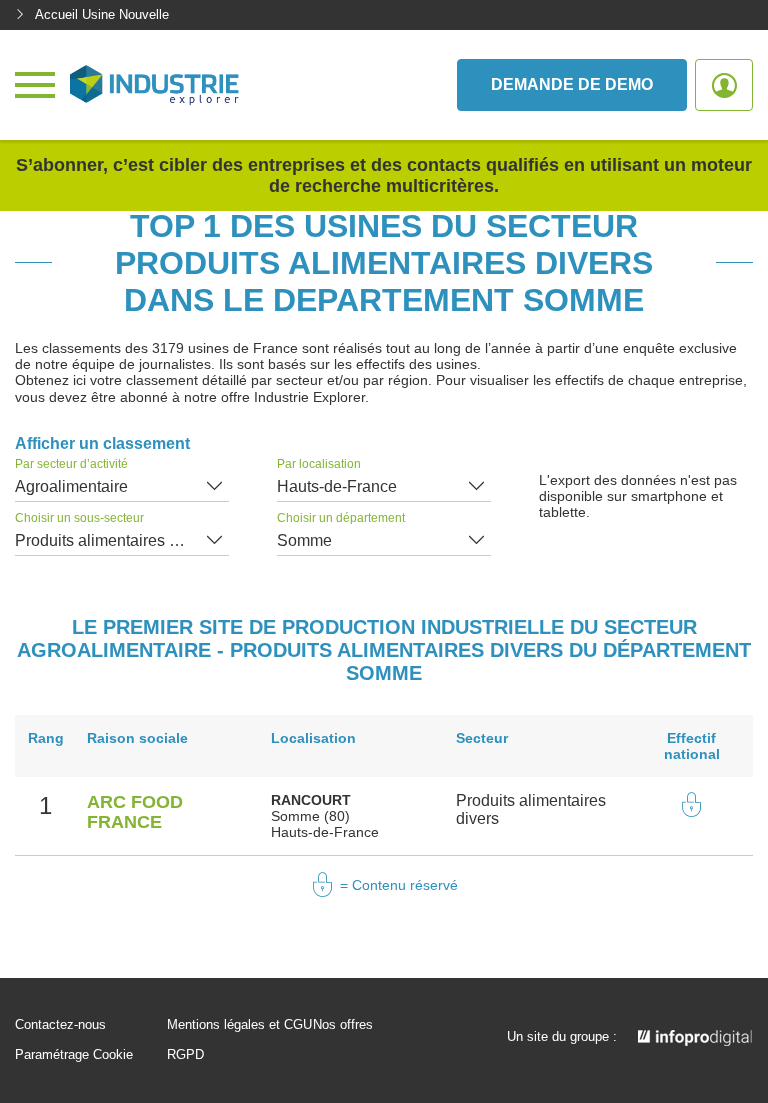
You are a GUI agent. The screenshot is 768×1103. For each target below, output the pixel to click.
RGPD (185, 1055)
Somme (304, 540)
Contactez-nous (60, 1025)
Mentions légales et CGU (239, 1025)
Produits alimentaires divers (113, 540)
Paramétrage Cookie (74, 1055)
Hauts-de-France (337, 486)
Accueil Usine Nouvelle (102, 14)
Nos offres (343, 1025)
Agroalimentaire (71, 486)
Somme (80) (310, 816)
